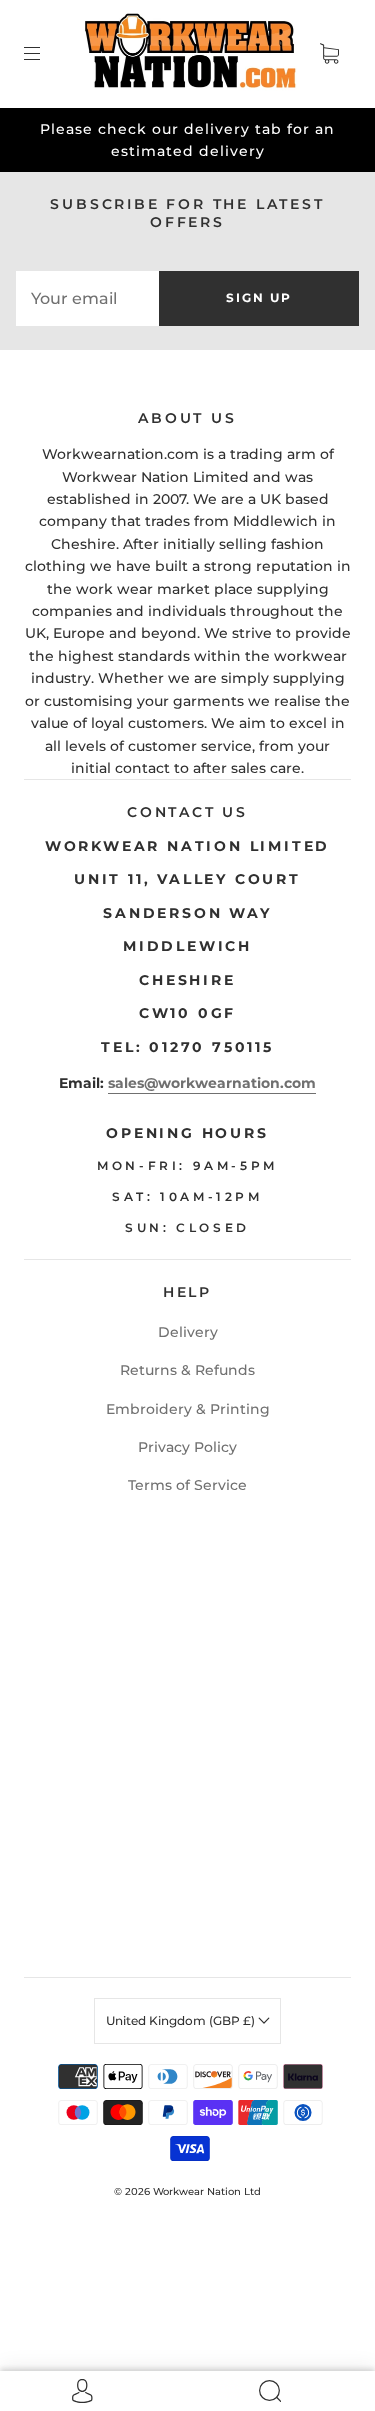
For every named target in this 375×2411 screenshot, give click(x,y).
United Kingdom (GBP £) (182, 2020)
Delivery (188, 1332)
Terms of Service (187, 1485)
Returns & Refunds (187, 1370)
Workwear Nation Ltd (207, 2191)
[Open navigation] (46, 54)
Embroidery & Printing (188, 1409)
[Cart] (329, 54)
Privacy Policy (187, 1447)
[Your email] (87, 298)
